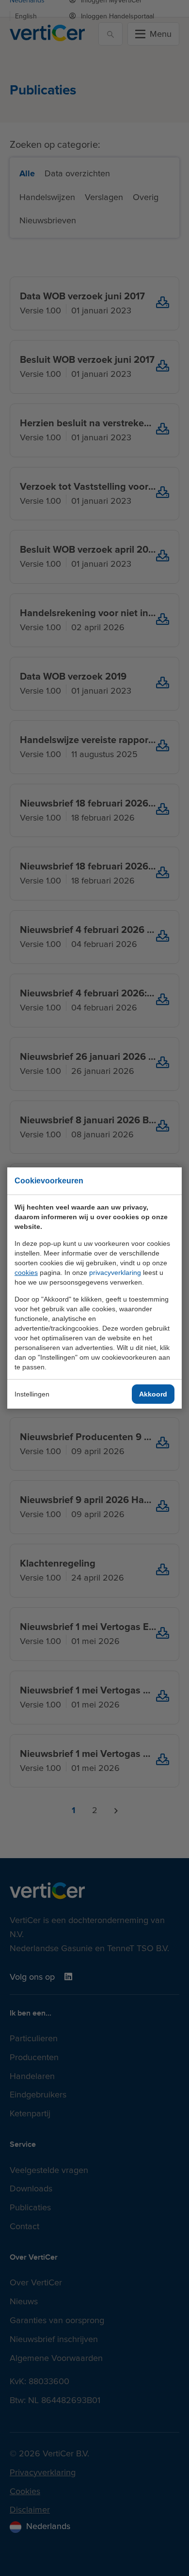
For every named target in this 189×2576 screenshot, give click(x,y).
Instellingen (32, 1394)
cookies (26, 1272)
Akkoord (153, 1394)
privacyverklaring (115, 1272)
